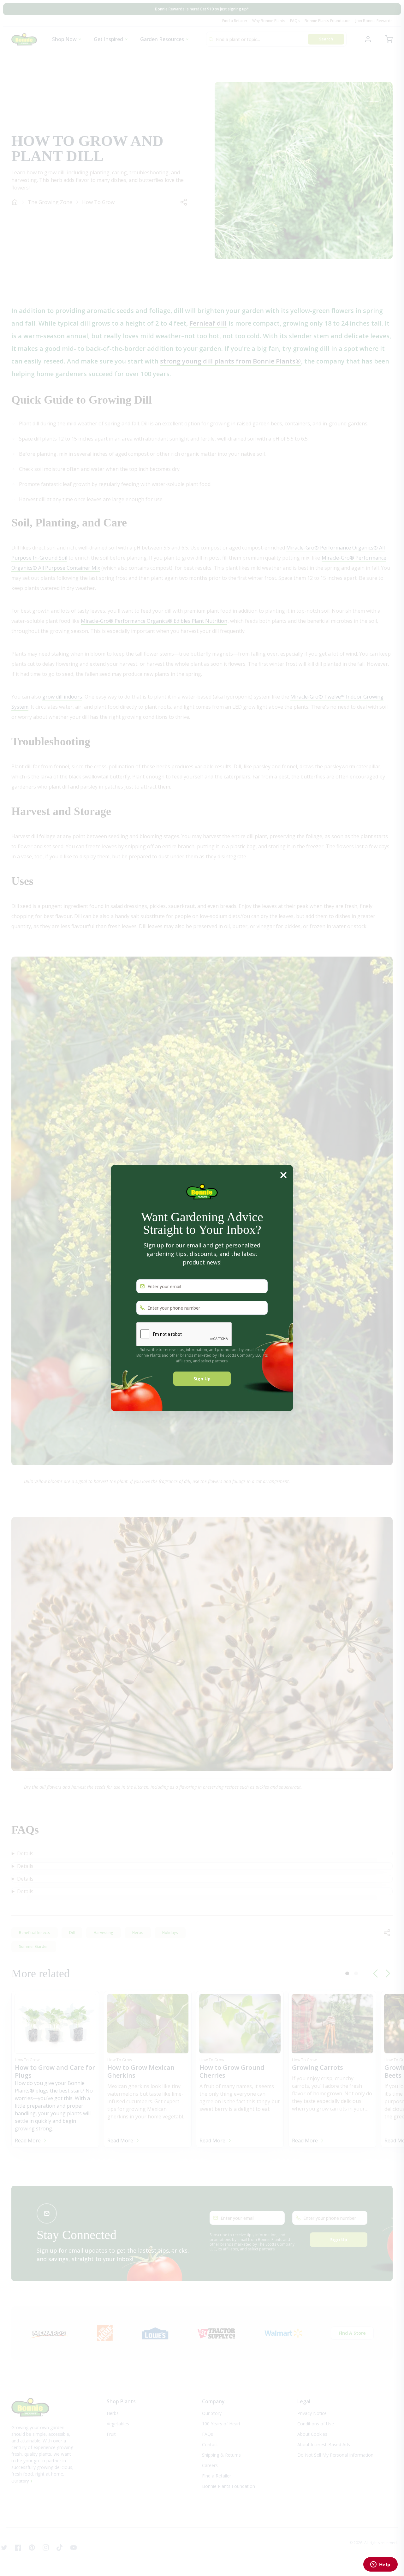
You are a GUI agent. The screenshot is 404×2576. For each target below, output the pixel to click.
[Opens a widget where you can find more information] (380, 2565)
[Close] (283, 1175)
